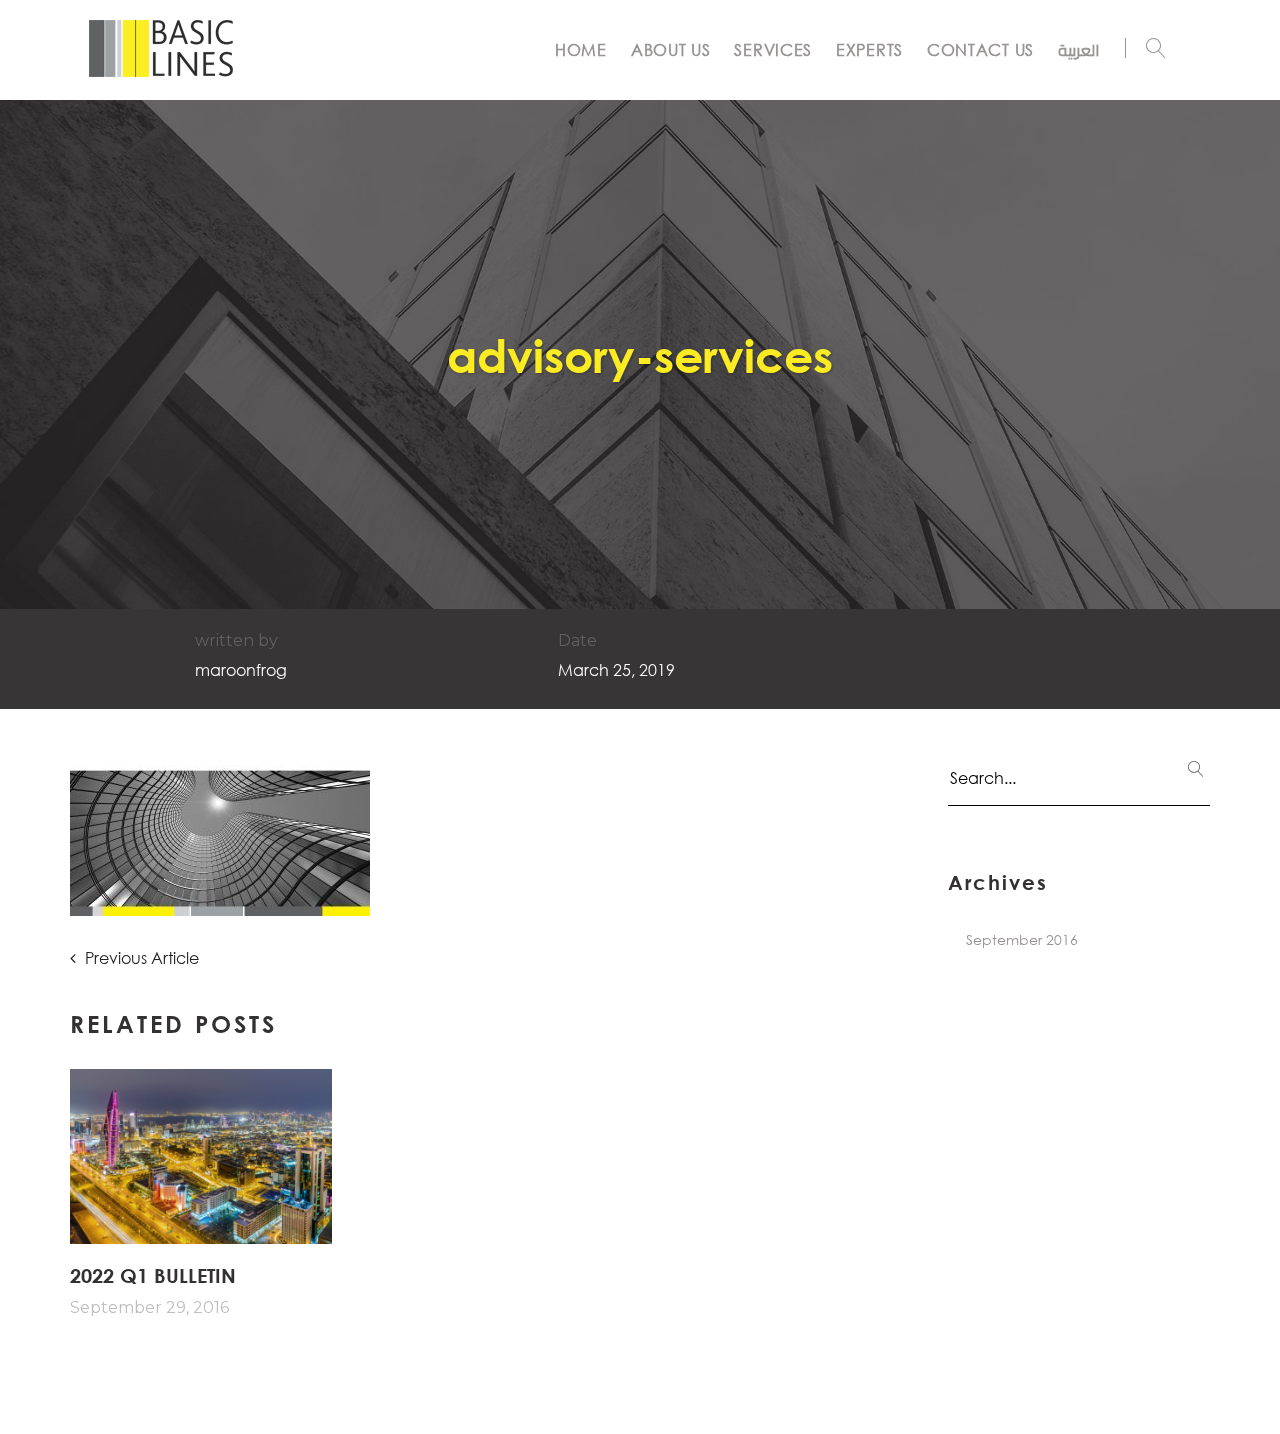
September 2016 (1022, 939)
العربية (1079, 50)
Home (581, 49)
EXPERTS (869, 49)
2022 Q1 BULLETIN (153, 1275)
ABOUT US (671, 49)
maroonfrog (241, 669)
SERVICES (773, 49)
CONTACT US (980, 49)
